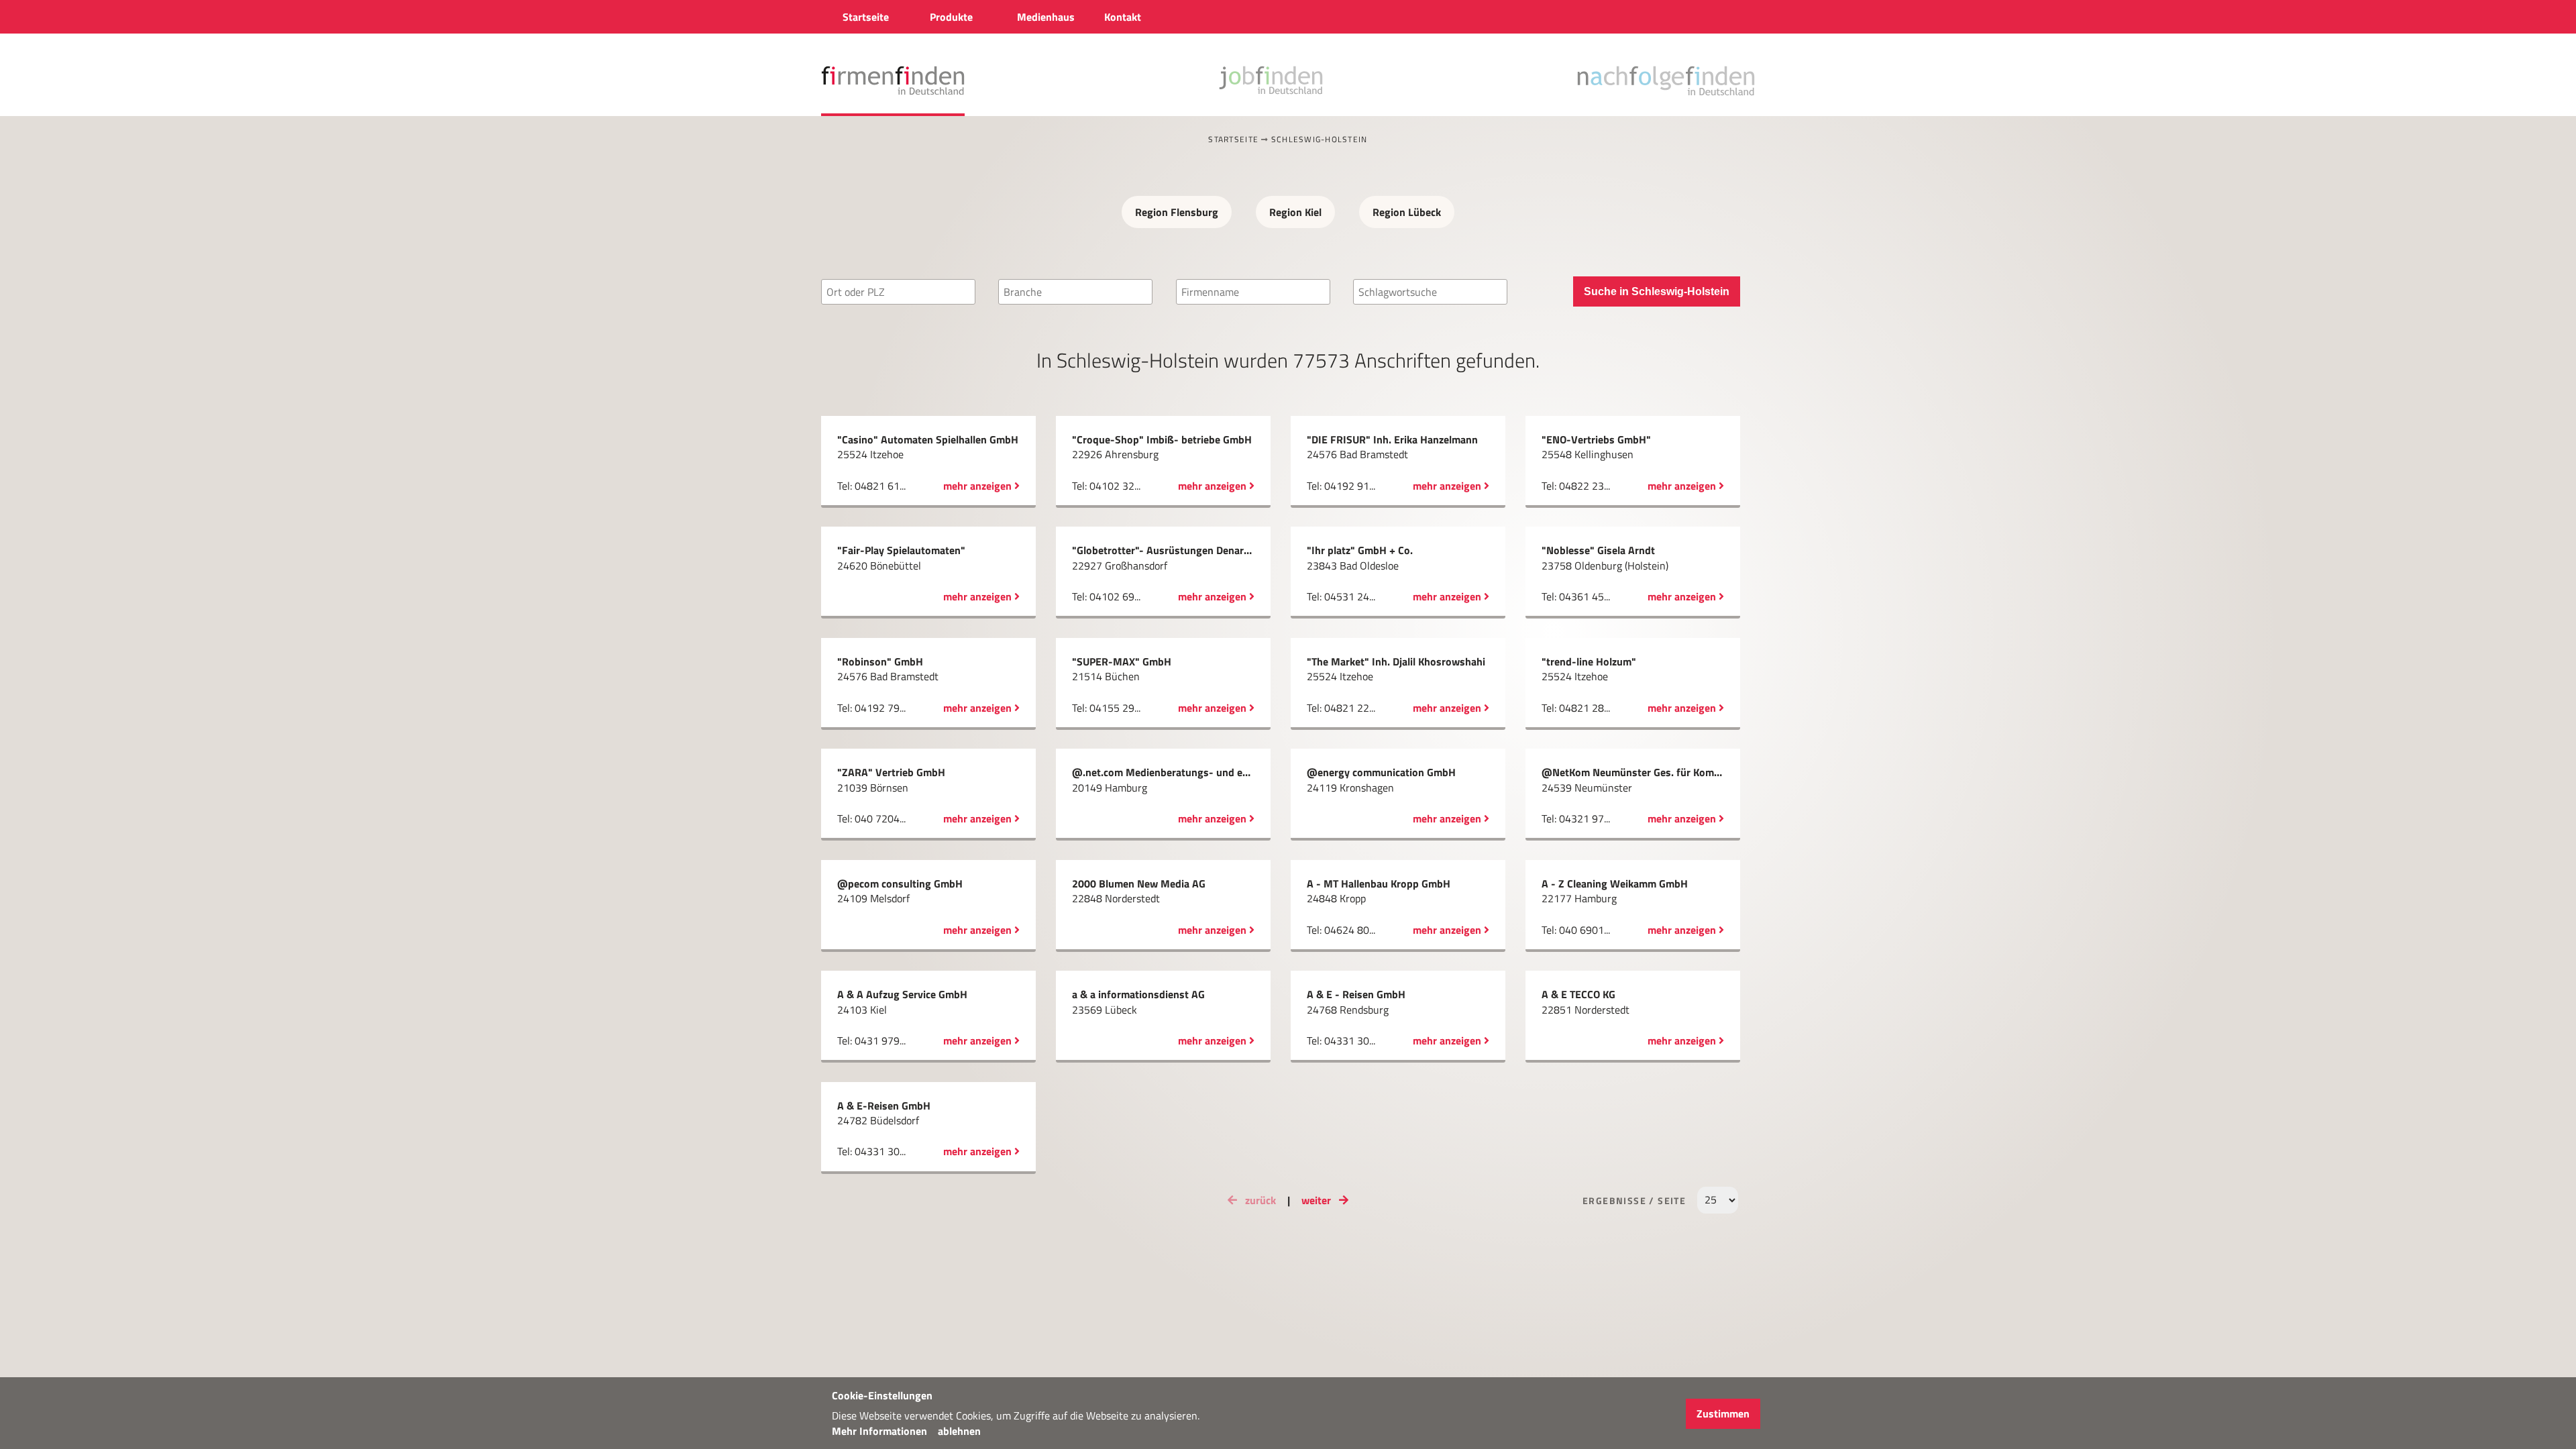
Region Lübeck (1407, 212)
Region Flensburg (1177, 212)
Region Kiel (1295, 212)
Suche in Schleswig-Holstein (1657, 291)
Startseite (1233, 139)
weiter (1318, 1200)
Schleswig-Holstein (1320, 139)
